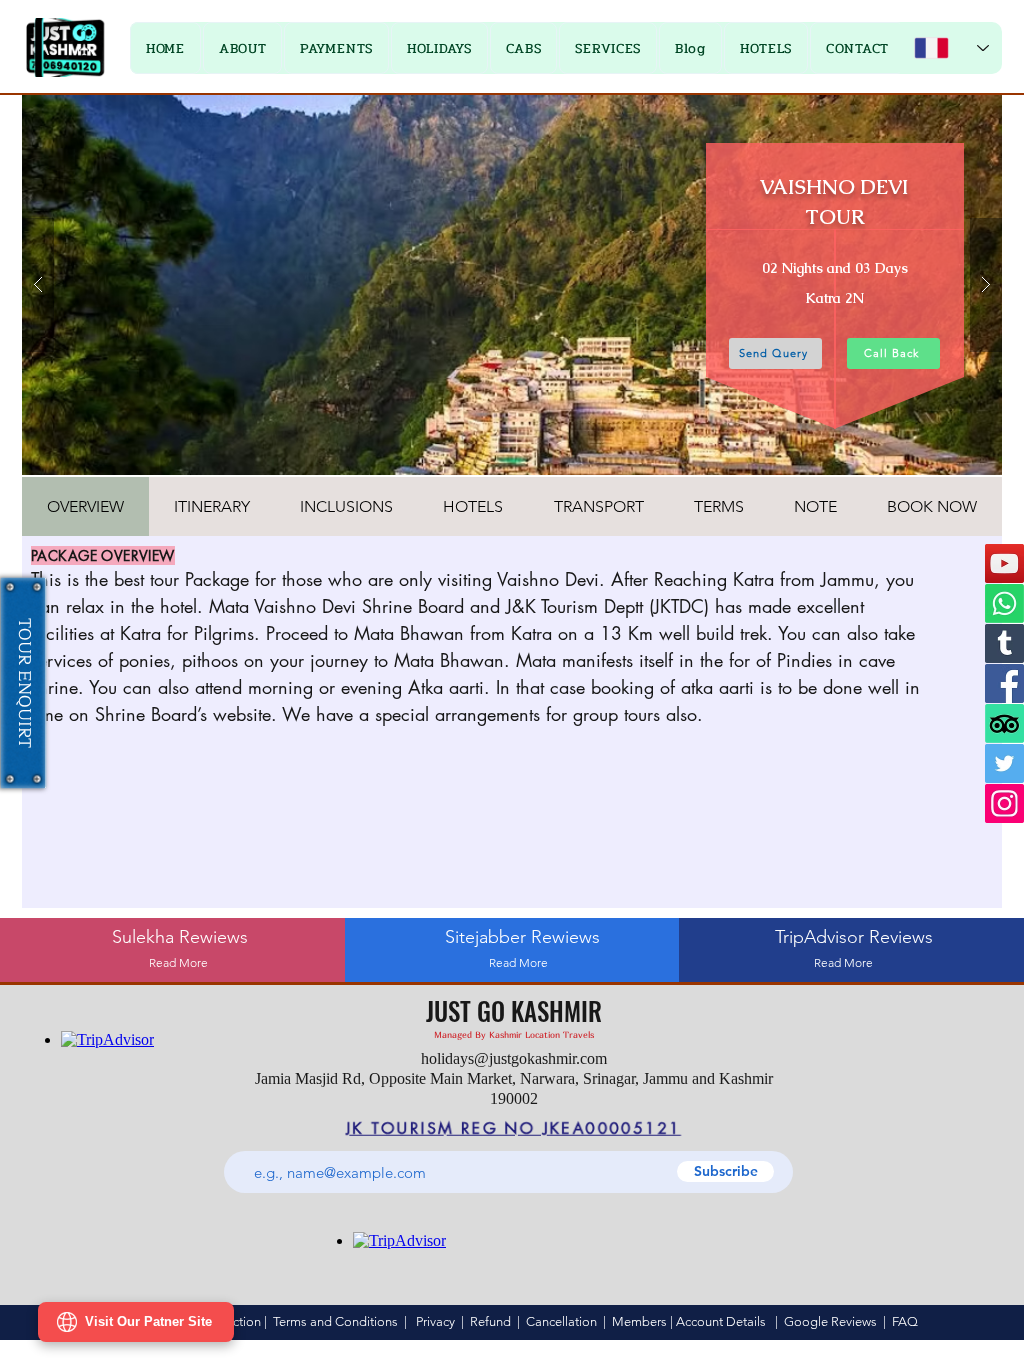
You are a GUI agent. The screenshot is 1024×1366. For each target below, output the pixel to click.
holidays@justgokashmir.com (514, 1058)
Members (639, 1321)
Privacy (435, 1321)
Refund (493, 1321)
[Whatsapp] (1004, 603)
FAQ (905, 1321)
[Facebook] (1004, 683)
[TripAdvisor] (1004, 723)
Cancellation (561, 1321)
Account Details (721, 1321)
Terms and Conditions (335, 1321)
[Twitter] (1004, 763)
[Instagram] (1004, 803)
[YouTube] (1004, 563)
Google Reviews (830, 1321)
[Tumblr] (1004, 643)
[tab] (85, 506)
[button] (336, 48)
